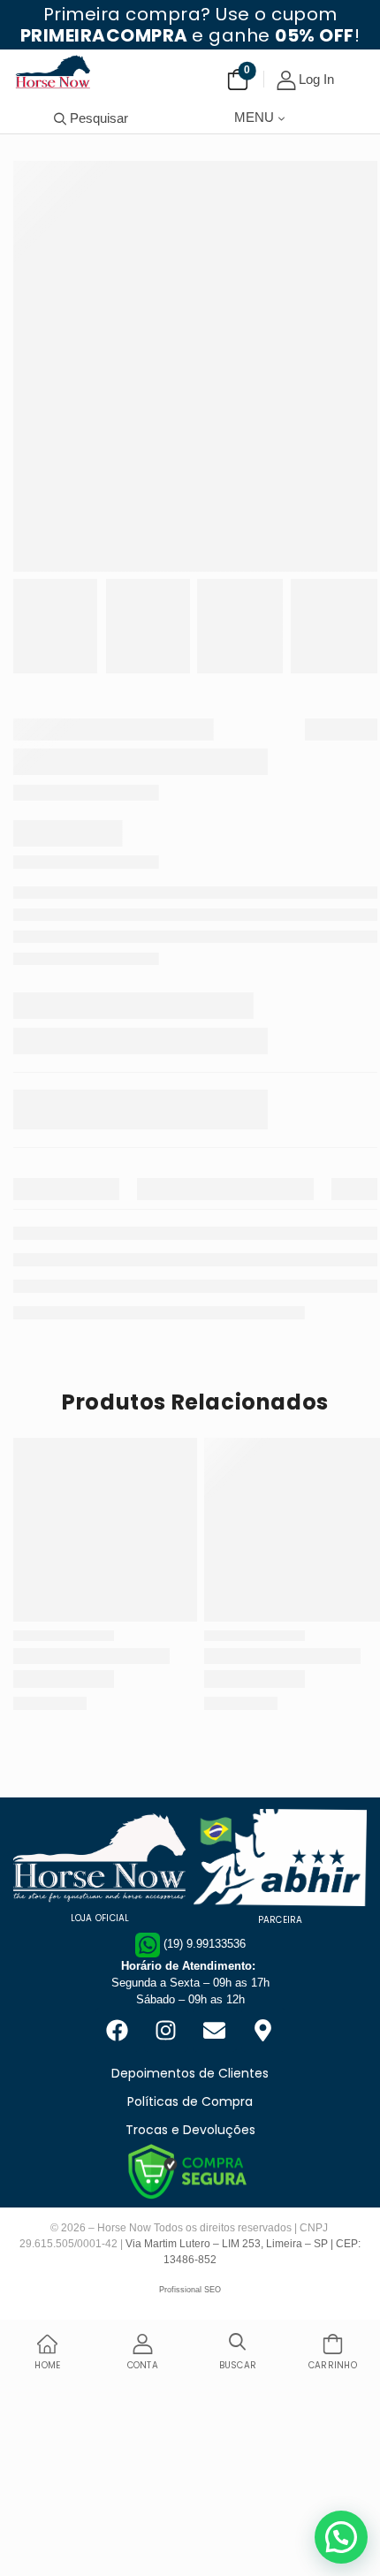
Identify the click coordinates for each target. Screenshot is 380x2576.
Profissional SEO (190, 2290)
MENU (254, 117)
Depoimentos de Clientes (190, 2073)
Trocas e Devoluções (190, 2130)
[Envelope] (215, 2030)
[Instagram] (166, 2030)
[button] (341, 2537)
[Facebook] (118, 2030)
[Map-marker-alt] (263, 2030)
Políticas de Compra (190, 2101)
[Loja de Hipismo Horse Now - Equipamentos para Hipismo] (53, 72)
